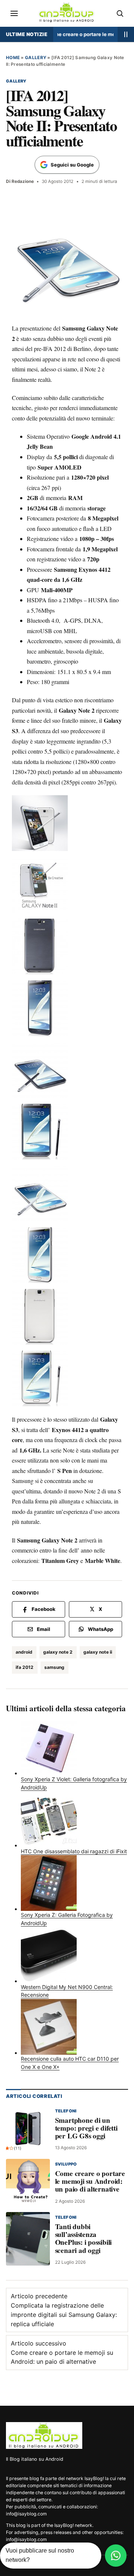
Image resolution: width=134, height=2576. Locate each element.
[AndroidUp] (44, 2435)
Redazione (23, 181)
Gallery (36, 58)
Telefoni (66, 2111)
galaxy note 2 (58, 1652)
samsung (54, 1667)
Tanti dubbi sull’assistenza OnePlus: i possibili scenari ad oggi (83, 2238)
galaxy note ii (98, 1652)
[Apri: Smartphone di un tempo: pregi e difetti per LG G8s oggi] (28, 2128)
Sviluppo (66, 2164)
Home (13, 58)
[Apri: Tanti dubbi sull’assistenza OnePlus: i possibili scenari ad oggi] (28, 2238)
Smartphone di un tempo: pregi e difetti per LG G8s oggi (86, 2128)
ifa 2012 (25, 1667)
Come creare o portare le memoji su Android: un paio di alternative (87, 34)
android (24, 1652)
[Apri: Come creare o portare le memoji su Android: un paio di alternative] (28, 2181)
